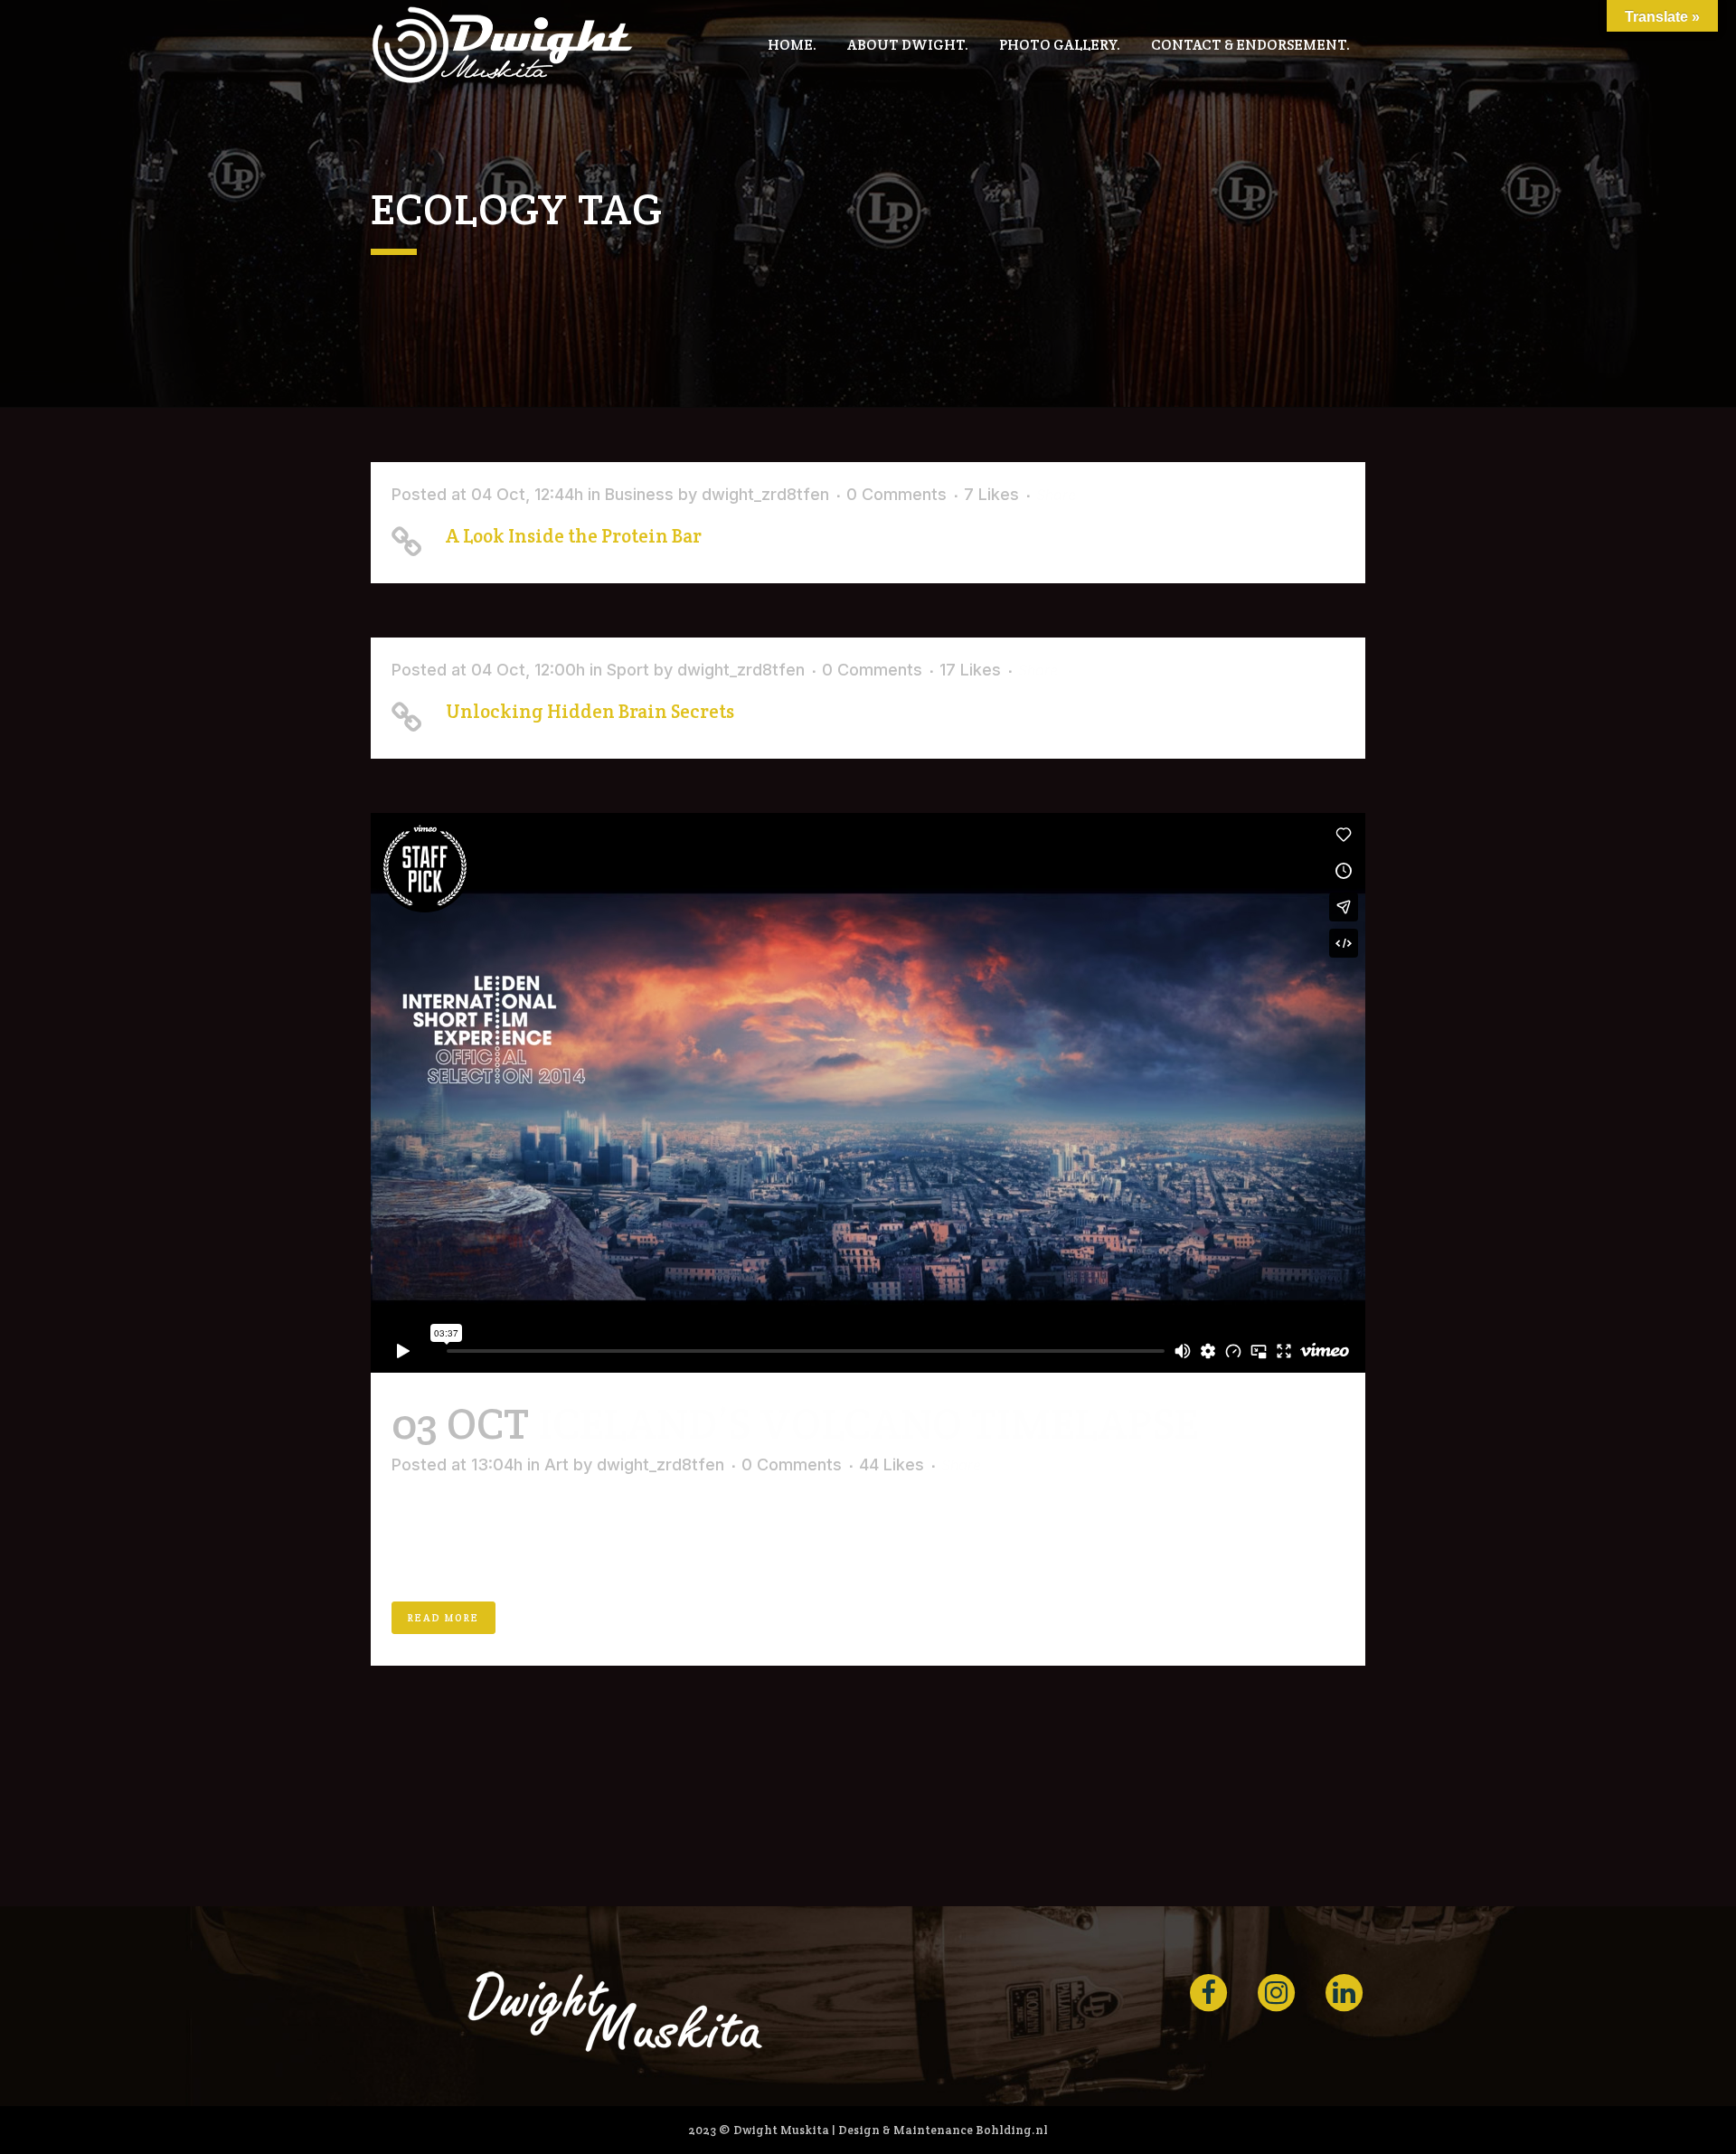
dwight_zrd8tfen (765, 494)
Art (557, 1464)
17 (970, 670)
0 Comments (896, 494)
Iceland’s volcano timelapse (868, 1423)
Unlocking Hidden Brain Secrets (590, 711)
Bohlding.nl (1012, 2130)
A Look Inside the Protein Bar (574, 536)
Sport (628, 670)
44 (892, 1465)
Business (639, 494)
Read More (443, 1618)
